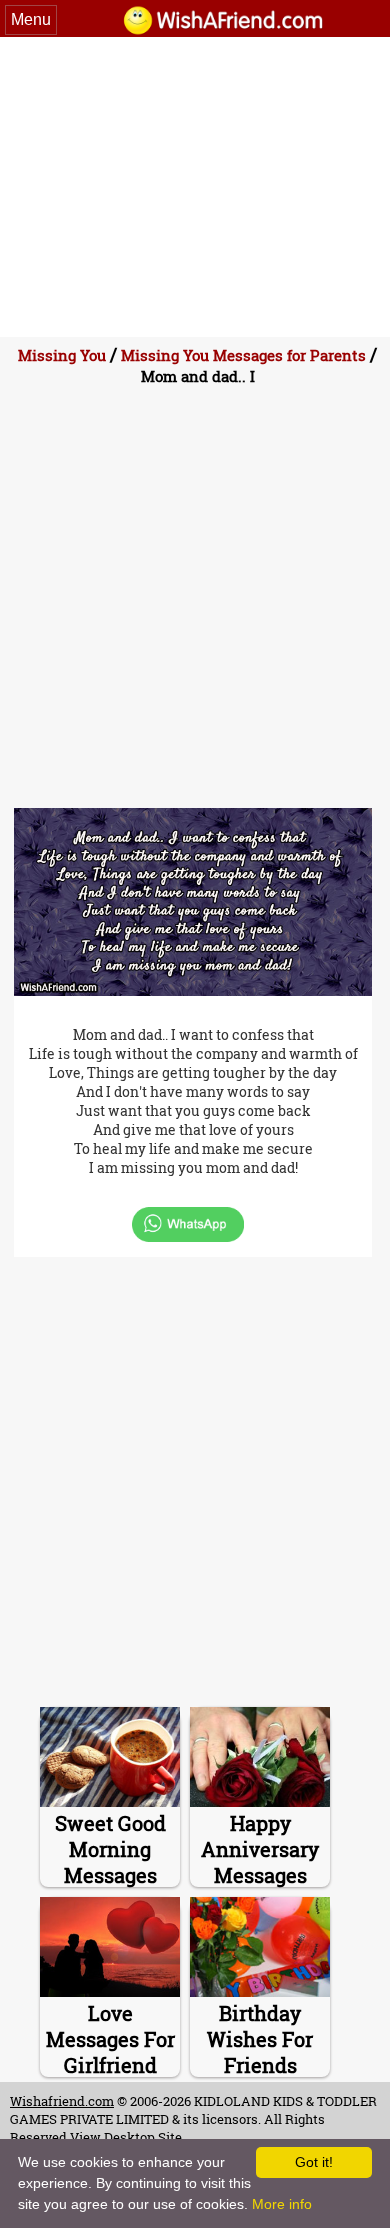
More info (282, 2204)
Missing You (62, 355)
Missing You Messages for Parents (243, 355)
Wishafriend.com (62, 2101)
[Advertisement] (195, 187)
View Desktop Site (126, 2137)
